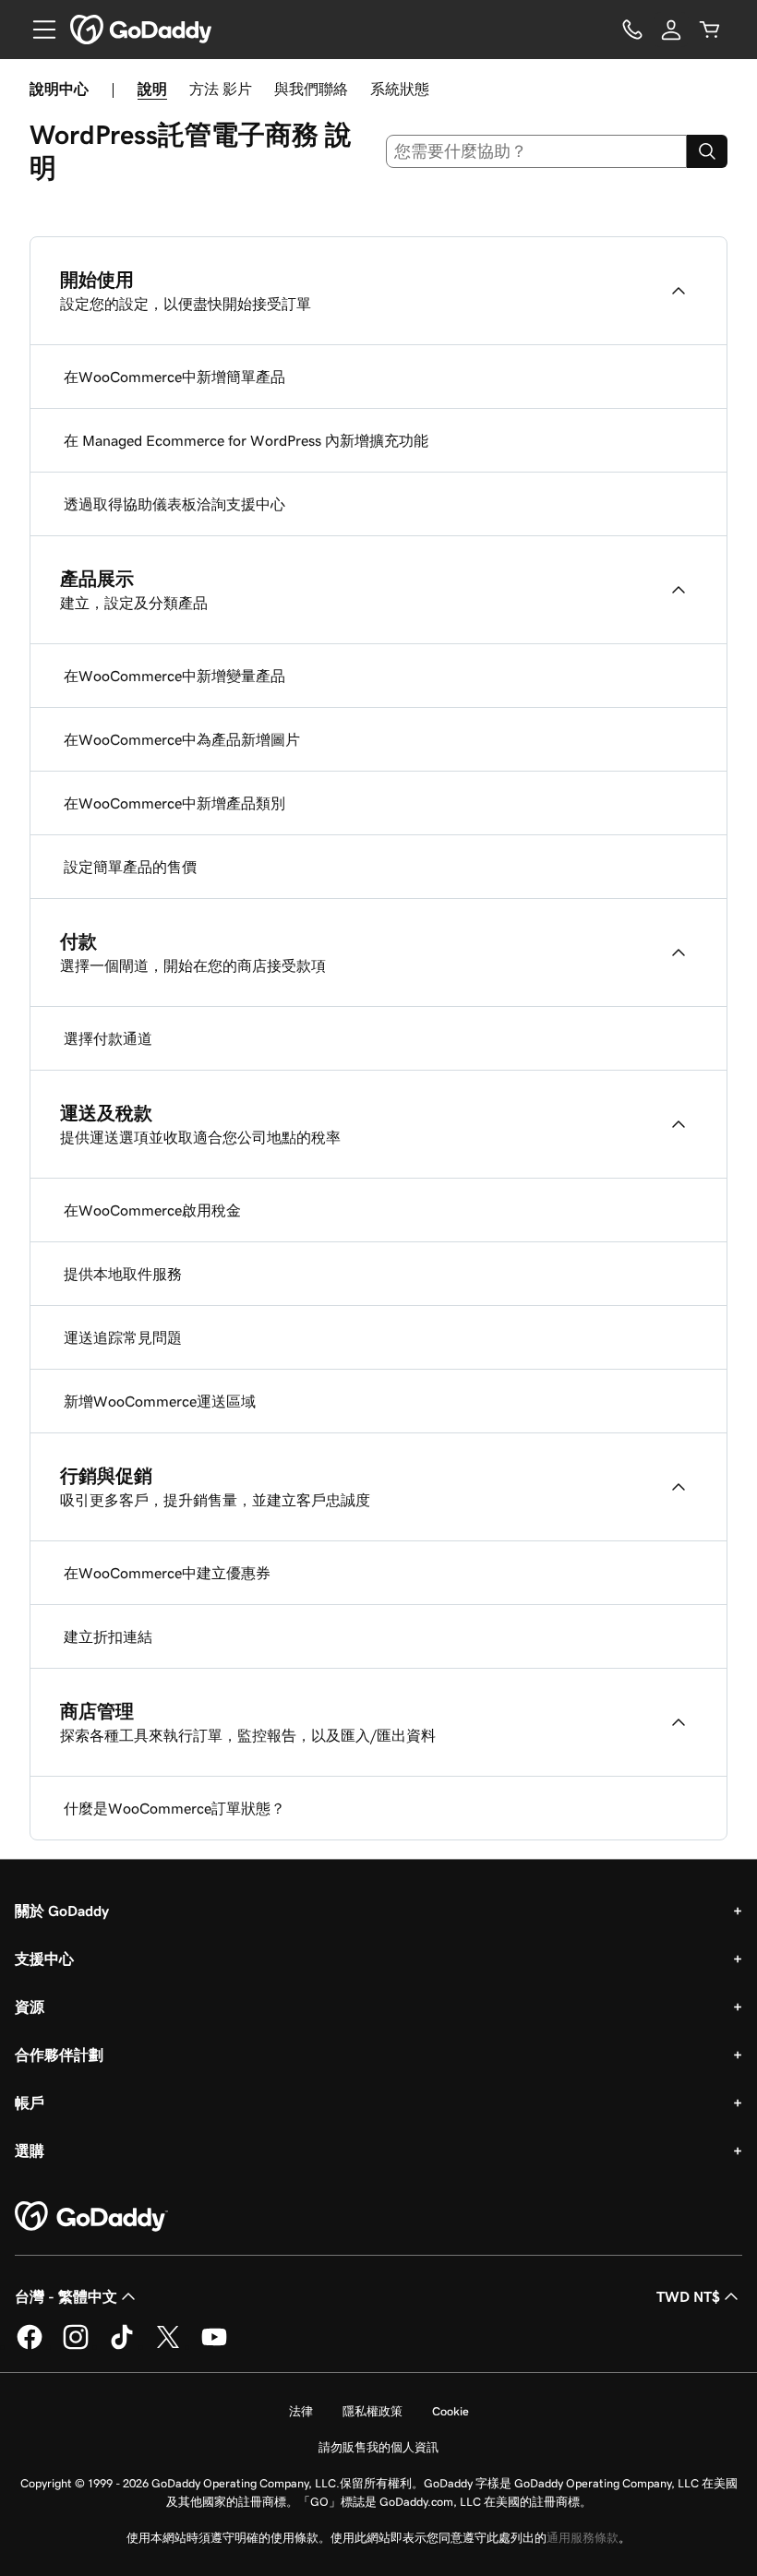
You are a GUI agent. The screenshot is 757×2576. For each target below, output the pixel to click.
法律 (301, 2411)
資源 (30, 2007)
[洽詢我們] (632, 30)
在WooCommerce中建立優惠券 (167, 1573)
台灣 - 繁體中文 (66, 2296)
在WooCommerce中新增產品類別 (174, 803)
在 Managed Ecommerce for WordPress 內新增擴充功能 (246, 440)
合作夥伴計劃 (59, 2055)
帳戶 (30, 2103)
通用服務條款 (583, 2538)
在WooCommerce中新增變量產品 (174, 676)
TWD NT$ (688, 2296)
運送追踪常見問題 (123, 1337)
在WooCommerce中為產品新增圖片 (182, 739)
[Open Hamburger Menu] (37, 30)
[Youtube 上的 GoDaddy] (214, 2346)
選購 (30, 2151)
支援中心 (44, 1959)
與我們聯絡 (311, 89)
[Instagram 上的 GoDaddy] (76, 2346)
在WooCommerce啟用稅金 (152, 1210)
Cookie (451, 2411)
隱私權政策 (372, 2411)
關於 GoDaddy (62, 1911)
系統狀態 (400, 89)
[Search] (707, 151)
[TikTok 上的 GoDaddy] (122, 2346)
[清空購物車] (710, 30)
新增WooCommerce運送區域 (160, 1401)
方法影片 (221, 89)
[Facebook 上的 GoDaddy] (30, 2346)
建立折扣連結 (108, 1636)
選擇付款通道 (108, 1038)
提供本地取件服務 (123, 1274)
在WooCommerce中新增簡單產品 (174, 377)
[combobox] (537, 151)
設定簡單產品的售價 (130, 867)
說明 (152, 89)
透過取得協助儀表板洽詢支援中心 (174, 504)
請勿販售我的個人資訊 (378, 2447)
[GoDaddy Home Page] (91, 2217)
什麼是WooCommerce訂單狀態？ (174, 1808)
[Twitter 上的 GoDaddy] (168, 2346)
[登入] (671, 30)
